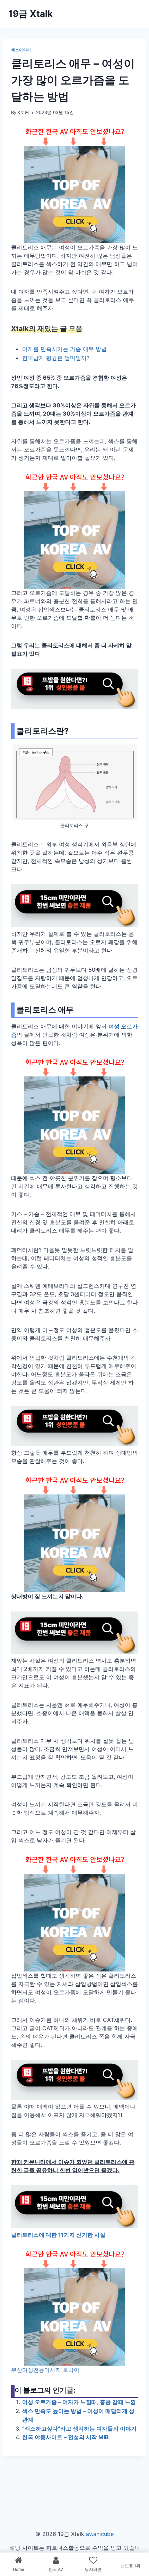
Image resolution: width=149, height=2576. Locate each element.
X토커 (23, 112)
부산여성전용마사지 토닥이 (45, 2370)
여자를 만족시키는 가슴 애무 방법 (64, 349)
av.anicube (100, 2534)
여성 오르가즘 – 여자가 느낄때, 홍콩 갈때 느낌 (79, 2402)
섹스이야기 (21, 50)
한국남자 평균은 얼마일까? (56, 358)
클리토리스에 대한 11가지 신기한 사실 (58, 2235)
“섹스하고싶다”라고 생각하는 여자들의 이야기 (79, 2428)
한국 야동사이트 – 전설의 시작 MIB (65, 2437)
